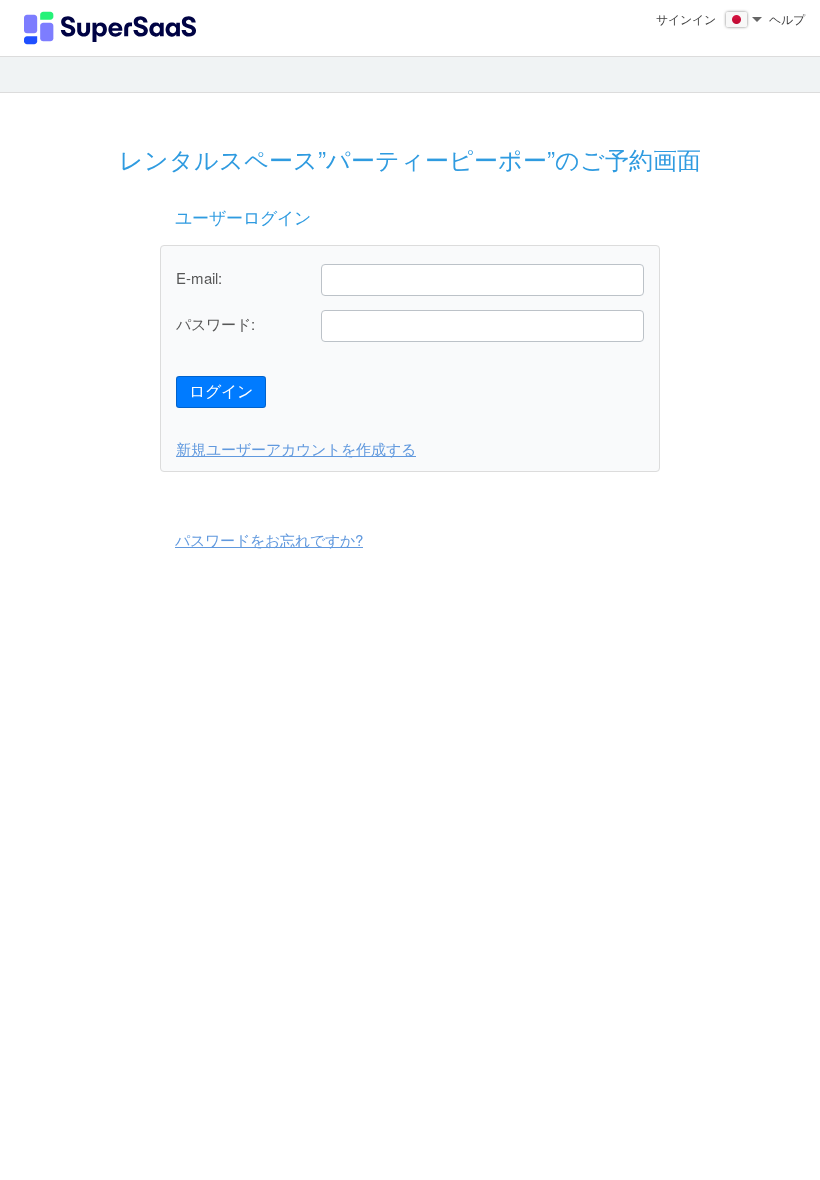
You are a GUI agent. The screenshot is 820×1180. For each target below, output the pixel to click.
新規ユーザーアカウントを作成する (296, 448)
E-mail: (199, 277)
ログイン (221, 391)
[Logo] (110, 28)
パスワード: (215, 323)
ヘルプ (787, 18)
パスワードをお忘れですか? (269, 539)
